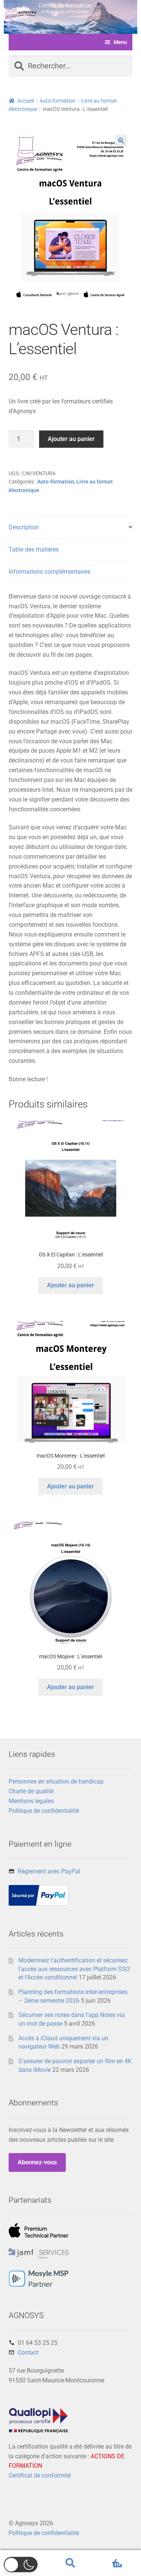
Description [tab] (24, 527)
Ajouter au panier (71, 439)
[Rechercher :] (71, 67)
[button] (121, 141)
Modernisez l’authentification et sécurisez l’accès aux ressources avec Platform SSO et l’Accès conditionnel (74, 1969)
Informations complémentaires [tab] (49, 572)
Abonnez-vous (37, 2162)
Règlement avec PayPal (49, 1871)
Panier (109, 2557)
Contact (28, 2352)
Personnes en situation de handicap (56, 1781)
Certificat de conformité (40, 2475)
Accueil (26, 101)
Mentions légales (31, 1801)
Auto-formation (58, 101)
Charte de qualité (31, 1791)
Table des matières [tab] (34, 549)
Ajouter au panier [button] (70, 1285)
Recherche (70, 2563)
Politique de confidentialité (44, 1811)
